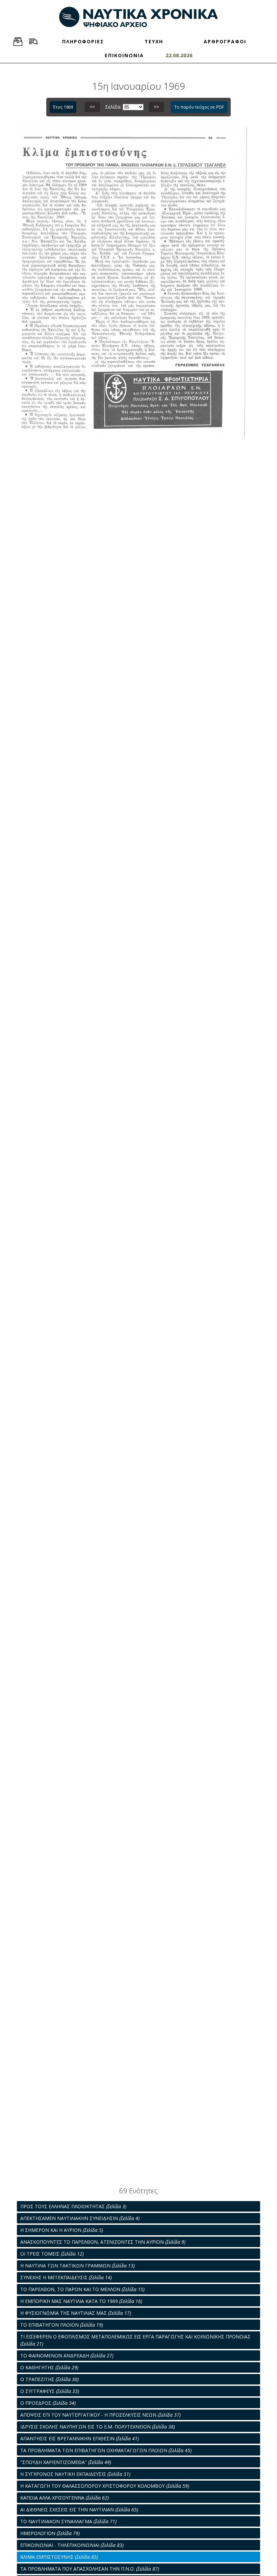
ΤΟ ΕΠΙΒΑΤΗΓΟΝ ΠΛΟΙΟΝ (62, 2325)
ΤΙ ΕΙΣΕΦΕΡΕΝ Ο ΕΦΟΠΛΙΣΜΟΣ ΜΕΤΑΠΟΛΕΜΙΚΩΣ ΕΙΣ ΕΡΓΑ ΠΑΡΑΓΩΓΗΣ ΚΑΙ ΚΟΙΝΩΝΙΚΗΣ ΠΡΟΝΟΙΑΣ (135, 2340)
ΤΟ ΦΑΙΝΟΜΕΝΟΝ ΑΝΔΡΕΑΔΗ (67, 2356)
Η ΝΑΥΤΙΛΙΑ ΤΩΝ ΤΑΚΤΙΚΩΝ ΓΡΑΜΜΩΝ (78, 2266)
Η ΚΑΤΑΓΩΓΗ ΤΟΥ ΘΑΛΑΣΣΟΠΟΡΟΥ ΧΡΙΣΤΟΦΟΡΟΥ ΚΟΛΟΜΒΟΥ (105, 2486)
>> (156, 107)
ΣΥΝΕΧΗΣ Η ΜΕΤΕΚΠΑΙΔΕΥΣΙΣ (66, 2277)
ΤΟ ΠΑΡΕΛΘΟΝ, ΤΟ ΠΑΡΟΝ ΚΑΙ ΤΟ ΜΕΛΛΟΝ (82, 2289)
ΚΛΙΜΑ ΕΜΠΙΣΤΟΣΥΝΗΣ (59, 2557)
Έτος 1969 (63, 107)
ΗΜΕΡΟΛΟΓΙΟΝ (50, 2533)
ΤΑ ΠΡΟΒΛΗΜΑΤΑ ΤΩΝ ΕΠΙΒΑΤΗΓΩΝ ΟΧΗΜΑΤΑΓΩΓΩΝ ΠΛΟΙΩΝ (106, 2450)
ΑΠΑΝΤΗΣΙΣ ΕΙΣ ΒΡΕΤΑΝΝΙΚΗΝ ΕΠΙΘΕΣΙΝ (80, 2438)
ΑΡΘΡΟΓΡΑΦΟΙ (225, 41)
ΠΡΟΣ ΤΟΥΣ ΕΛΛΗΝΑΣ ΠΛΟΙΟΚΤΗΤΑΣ (73, 2206)
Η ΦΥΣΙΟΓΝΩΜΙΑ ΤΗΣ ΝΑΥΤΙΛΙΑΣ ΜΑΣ (76, 2313)
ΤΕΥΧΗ (154, 41)
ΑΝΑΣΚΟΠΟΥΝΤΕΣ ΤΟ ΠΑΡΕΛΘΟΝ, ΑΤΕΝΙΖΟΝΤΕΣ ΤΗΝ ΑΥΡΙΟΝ (103, 2242)
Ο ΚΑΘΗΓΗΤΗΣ (49, 2367)
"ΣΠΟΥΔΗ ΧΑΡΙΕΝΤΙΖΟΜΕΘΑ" (66, 2462)
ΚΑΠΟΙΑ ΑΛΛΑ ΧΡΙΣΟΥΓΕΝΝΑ (65, 2498)
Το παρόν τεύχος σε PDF (199, 107)
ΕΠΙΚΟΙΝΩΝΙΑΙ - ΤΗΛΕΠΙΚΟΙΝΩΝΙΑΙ (72, 2545)
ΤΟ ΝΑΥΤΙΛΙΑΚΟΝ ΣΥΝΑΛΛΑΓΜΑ (68, 2521)
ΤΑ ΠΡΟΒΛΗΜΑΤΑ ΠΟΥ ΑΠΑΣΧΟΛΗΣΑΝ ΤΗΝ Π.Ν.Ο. (90, 2569)
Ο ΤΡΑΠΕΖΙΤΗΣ (49, 2379)
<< (92, 107)
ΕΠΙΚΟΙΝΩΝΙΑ (124, 55)
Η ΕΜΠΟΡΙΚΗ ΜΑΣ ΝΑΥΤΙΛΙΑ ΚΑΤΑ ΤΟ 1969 (81, 2301)
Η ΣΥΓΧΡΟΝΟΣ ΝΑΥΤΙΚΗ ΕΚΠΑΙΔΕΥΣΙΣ (75, 2474)
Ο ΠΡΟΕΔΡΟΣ (48, 2403)
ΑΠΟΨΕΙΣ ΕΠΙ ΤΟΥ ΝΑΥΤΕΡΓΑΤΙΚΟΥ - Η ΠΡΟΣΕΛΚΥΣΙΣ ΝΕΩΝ (100, 2415)
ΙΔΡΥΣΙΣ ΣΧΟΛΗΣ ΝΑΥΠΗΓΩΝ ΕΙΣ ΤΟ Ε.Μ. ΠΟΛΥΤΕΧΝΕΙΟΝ (98, 2427)
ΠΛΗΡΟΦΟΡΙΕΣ (83, 41)
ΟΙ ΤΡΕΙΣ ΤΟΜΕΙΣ (52, 2254)
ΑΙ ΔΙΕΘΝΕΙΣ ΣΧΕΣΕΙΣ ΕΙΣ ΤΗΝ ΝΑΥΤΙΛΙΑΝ (79, 2510)
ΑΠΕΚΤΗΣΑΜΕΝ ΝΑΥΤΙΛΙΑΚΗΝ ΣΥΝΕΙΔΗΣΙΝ (80, 2218)
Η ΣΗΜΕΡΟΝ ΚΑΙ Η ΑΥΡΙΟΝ (62, 2230)
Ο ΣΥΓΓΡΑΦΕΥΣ (50, 2391)
